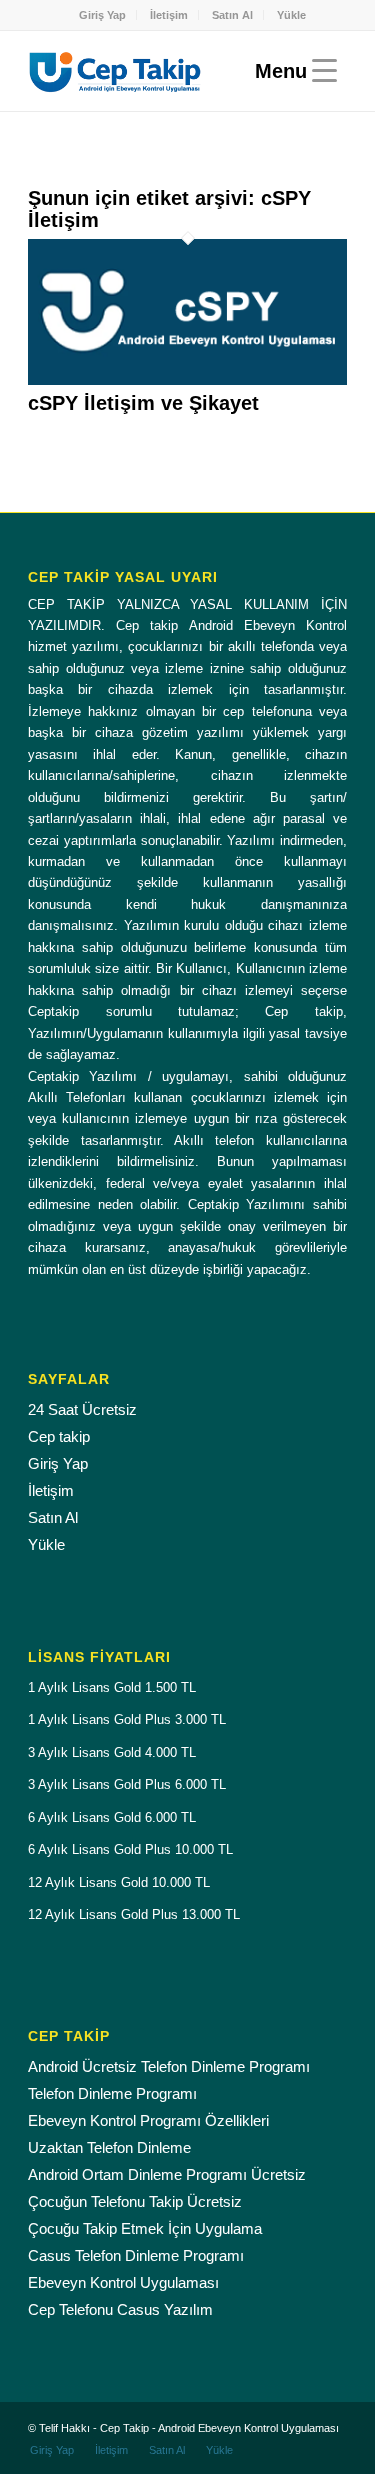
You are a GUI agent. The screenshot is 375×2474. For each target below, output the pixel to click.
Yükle (291, 15)
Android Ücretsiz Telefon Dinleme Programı (169, 2066)
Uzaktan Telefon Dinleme (109, 2147)
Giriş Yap (102, 15)
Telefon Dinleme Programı (112, 2093)
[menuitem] (103, 15)
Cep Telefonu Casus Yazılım (120, 2309)
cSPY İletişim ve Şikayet (143, 403)
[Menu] (291, 71)
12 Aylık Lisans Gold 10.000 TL (119, 1882)
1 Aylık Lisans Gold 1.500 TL (112, 1687)
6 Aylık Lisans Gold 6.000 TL (112, 1817)
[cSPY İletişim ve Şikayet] (187, 380)
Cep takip (59, 1436)
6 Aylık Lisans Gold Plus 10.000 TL (130, 1849)
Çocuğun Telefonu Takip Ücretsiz (135, 2201)
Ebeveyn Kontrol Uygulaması (123, 2282)
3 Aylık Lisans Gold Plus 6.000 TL (127, 1784)
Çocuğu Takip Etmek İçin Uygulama (145, 2228)
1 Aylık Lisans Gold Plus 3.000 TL (127, 1719)
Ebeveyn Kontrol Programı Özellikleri (148, 2120)
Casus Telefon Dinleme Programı (136, 2255)
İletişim (169, 15)
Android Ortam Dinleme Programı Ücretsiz (167, 2174)
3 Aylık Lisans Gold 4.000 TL (112, 1752)
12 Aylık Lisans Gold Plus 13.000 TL (134, 1914)
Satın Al (232, 15)
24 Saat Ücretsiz (82, 1409)
